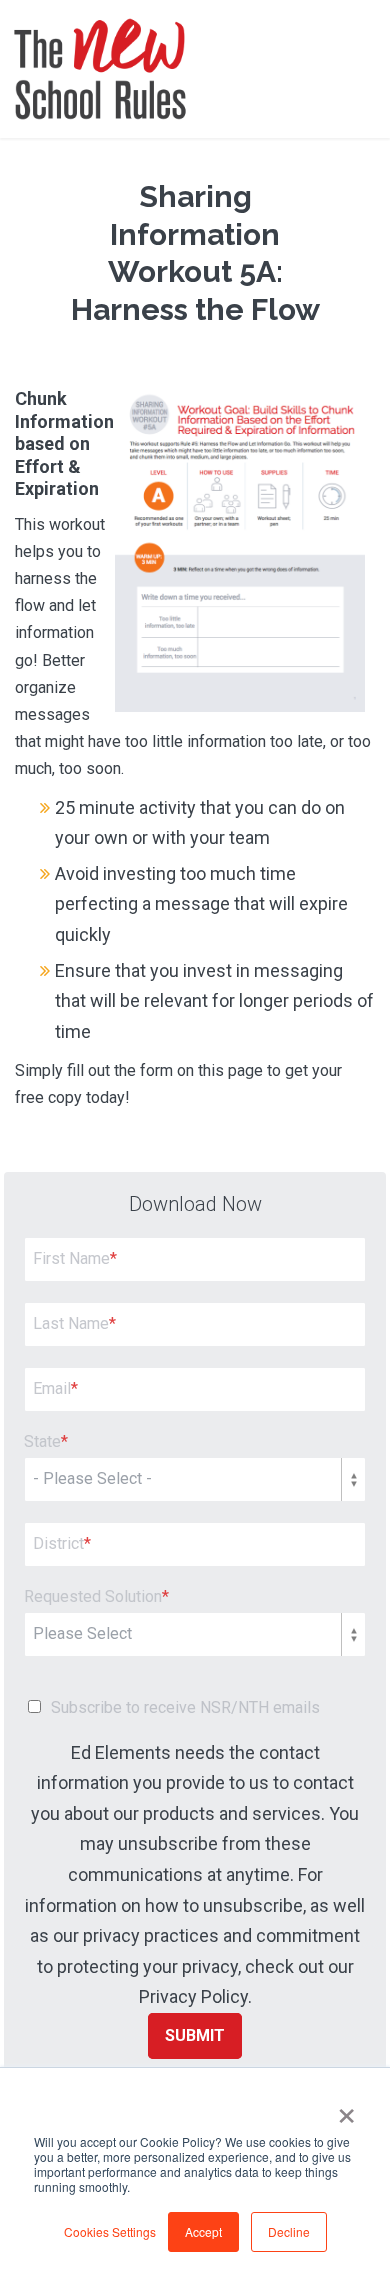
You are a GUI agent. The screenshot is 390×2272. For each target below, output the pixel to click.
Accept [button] (203, 2231)
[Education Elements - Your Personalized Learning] (100, 69)
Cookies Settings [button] (110, 2231)
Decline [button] (289, 2231)
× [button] (346, 2109)
